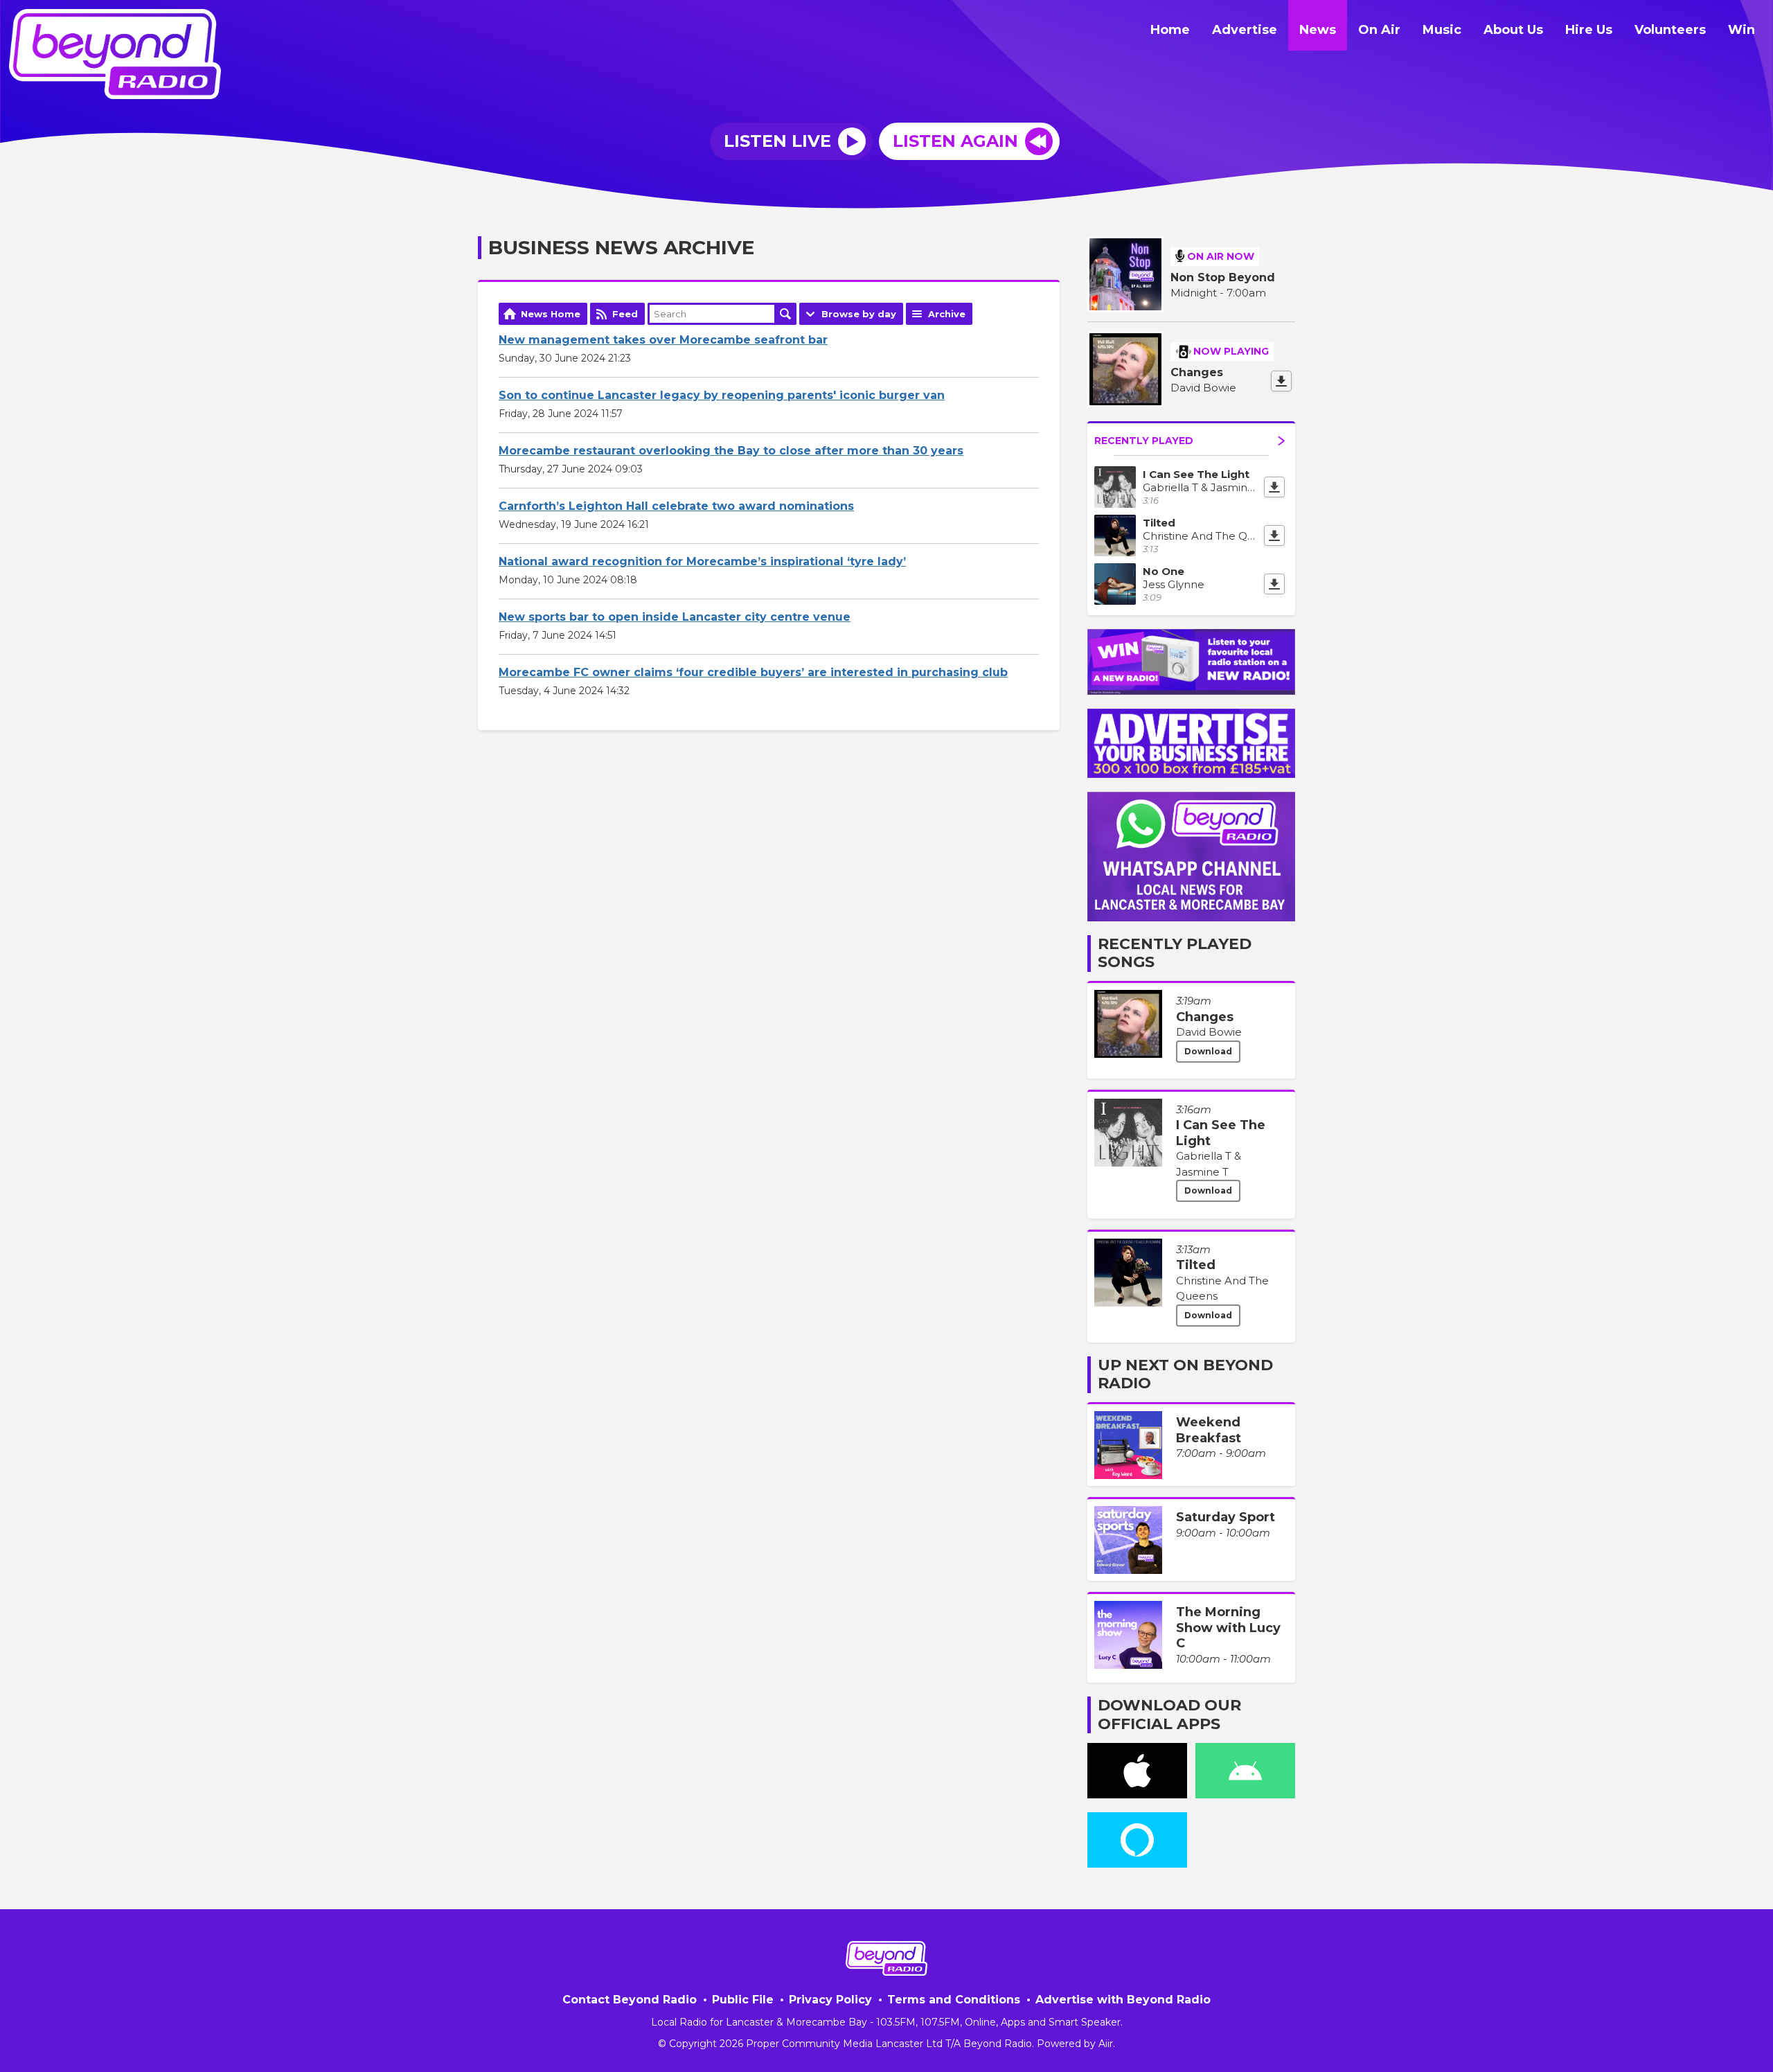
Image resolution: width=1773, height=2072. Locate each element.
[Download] (1281, 381)
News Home (551, 314)
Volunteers (1670, 30)
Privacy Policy (830, 2000)
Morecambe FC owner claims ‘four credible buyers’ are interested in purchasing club (753, 672)
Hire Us (1589, 30)
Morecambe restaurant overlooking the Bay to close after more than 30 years (731, 451)
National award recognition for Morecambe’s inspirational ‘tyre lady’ (702, 561)
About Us (1513, 30)
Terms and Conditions (954, 2000)
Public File (743, 2000)
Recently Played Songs (1175, 953)
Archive (947, 314)
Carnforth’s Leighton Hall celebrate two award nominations (676, 506)
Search (785, 314)
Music (1442, 30)
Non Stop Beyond (1223, 277)
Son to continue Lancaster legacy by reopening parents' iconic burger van (722, 395)
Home (1170, 30)
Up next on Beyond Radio (1185, 1374)
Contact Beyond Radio (630, 2000)
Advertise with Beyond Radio (1123, 2000)
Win (1741, 30)
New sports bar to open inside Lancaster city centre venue (675, 617)
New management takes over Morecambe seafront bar (663, 340)
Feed (625, 314)
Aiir (1106, 2044)
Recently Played (1144, 441)
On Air (1379, 30)
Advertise (1245, 30)
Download (1208, 1051)
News (1318, 30)
